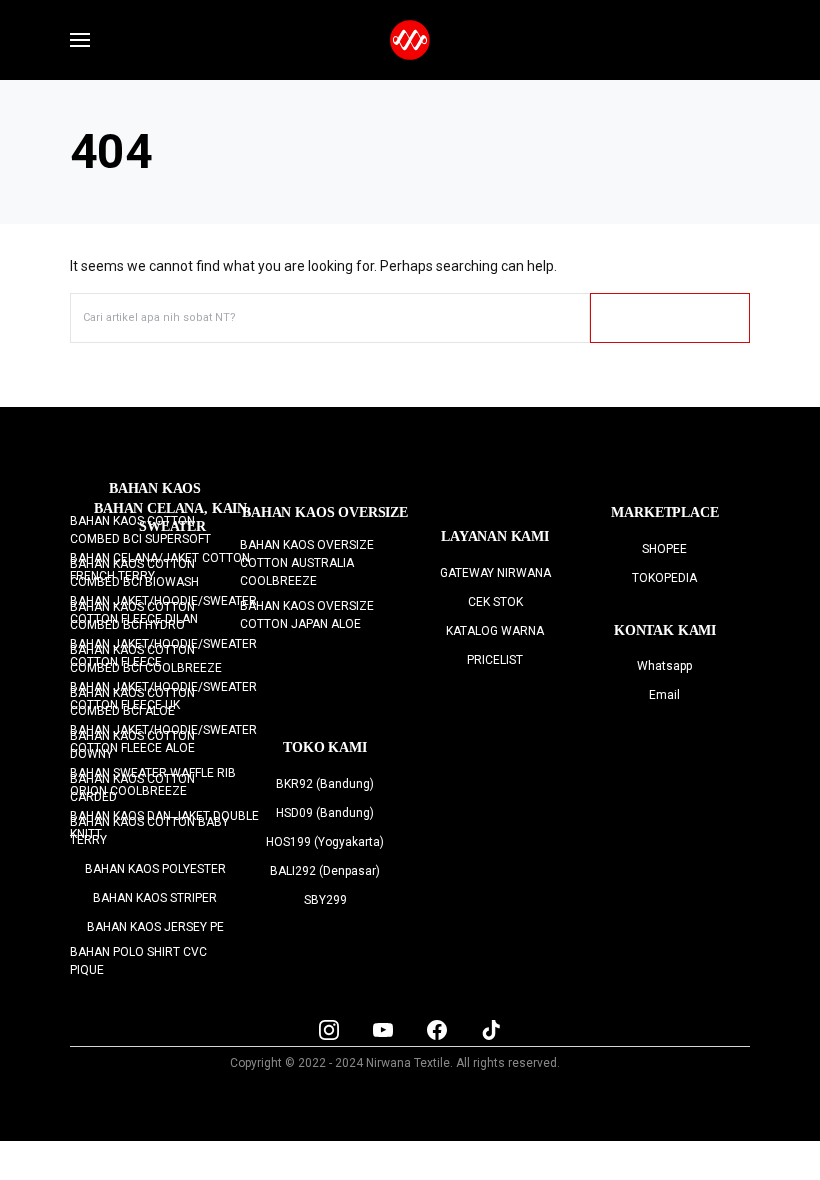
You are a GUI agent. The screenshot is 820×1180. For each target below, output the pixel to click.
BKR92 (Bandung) (325, 784)
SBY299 (325, 900)
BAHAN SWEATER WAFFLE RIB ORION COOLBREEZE (153, 782)
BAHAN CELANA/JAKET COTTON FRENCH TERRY (160, 567)
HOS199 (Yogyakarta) (325, 842)
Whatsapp (664, 666)
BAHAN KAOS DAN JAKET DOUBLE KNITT (164, 825)
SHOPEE (664, 549)
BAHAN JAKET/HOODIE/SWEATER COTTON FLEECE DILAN (163, 610)
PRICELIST (495, 660)
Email (664, 695)
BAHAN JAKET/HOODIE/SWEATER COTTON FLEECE (163, 653)
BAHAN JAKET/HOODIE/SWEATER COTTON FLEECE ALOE (163, 739)
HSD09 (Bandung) (325, 813)
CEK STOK (495, 602)
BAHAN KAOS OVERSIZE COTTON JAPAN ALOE (307, 615)
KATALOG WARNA (495, 631)
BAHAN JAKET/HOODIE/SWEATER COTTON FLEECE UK (163, 696)
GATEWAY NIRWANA (495, 573)
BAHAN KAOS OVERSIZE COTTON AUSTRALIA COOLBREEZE (307, 563)
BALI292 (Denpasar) (325, 871)
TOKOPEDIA (664, 578)
